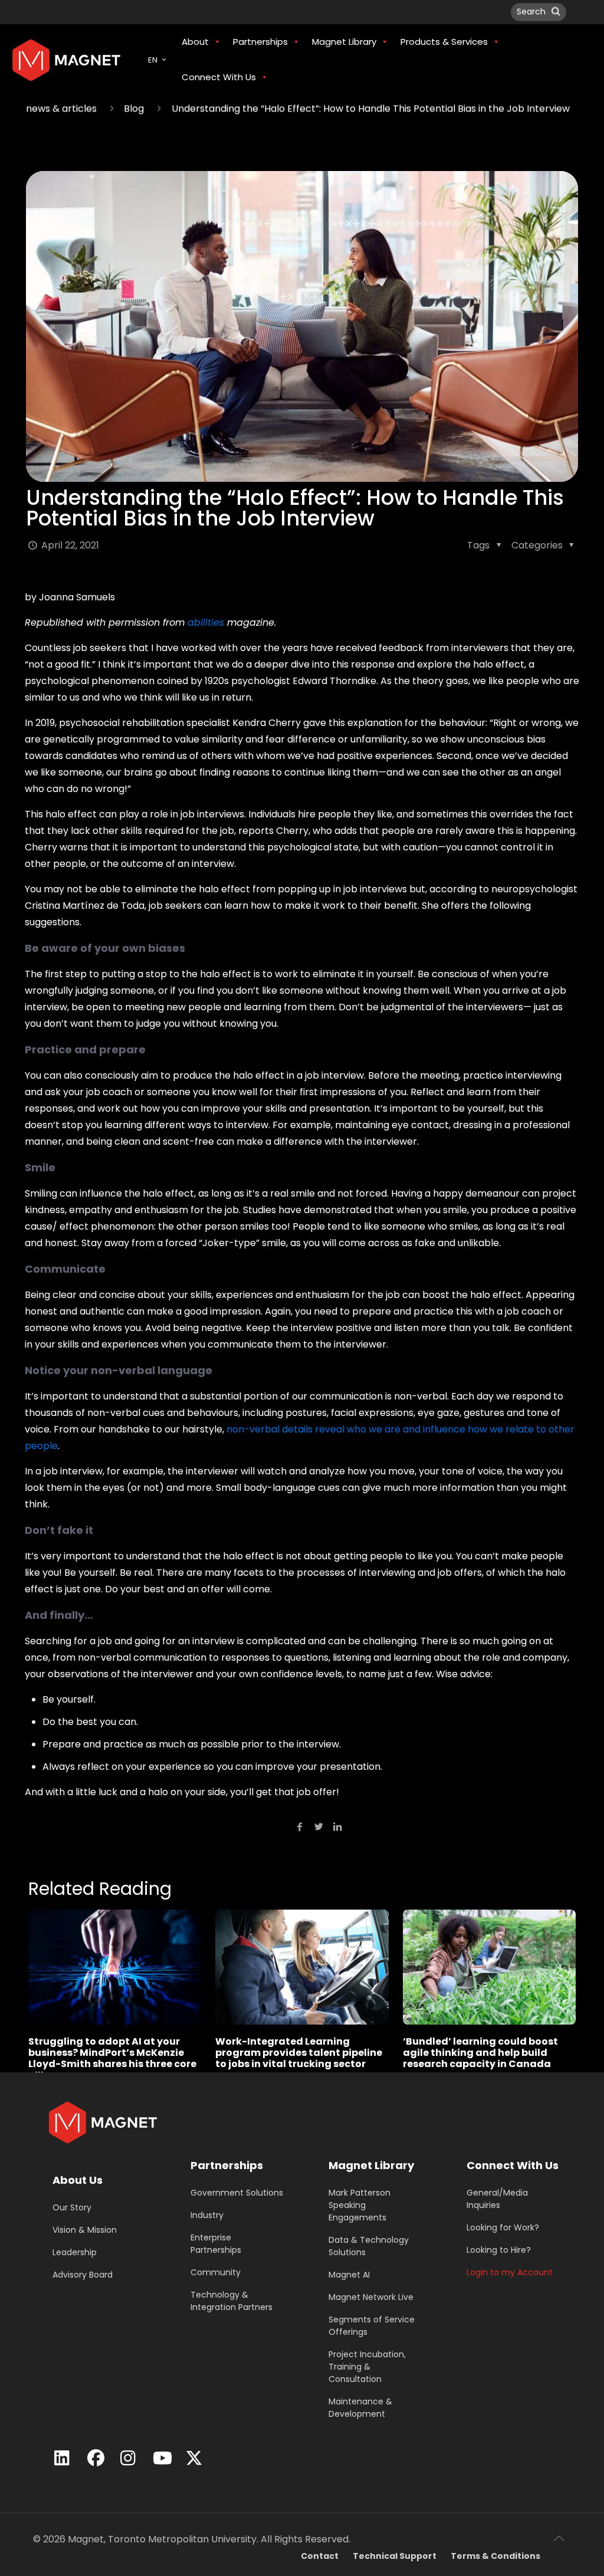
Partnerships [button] (260, 42)
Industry (207, 2215)
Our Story (72, 2207)
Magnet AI (349, 2275)
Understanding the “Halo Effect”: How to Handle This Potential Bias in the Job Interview (371, 109)
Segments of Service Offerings (372, 2326)
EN (153, 60)
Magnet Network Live (371, 2297)
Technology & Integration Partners (232, 2301)
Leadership (75, 2252)
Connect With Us (513, 2165)
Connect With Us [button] (219, 77)
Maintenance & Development (360, 2408)
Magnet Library (371, 2165)
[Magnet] (66, 60)
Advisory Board (83, 2275)
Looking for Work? (503, 2227)
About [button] (195, 42)
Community (216, 2272)
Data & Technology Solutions (369, 2246)
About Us (78, 2180)
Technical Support (395, 2556)
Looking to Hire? (499, 2250)
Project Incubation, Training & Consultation (367, 2367)
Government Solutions (237, 2193)
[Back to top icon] (559, 2538)
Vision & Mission (85, 2230)
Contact (320, 2556)
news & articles (61, 109)
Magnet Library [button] (344, 42)
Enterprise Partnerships (216, 2244)
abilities (206, 622)
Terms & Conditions (495, 2556)
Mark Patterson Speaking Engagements (360, 2205)
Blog (134, 109)
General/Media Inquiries (497, 2199)
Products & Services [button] (444, 42)
